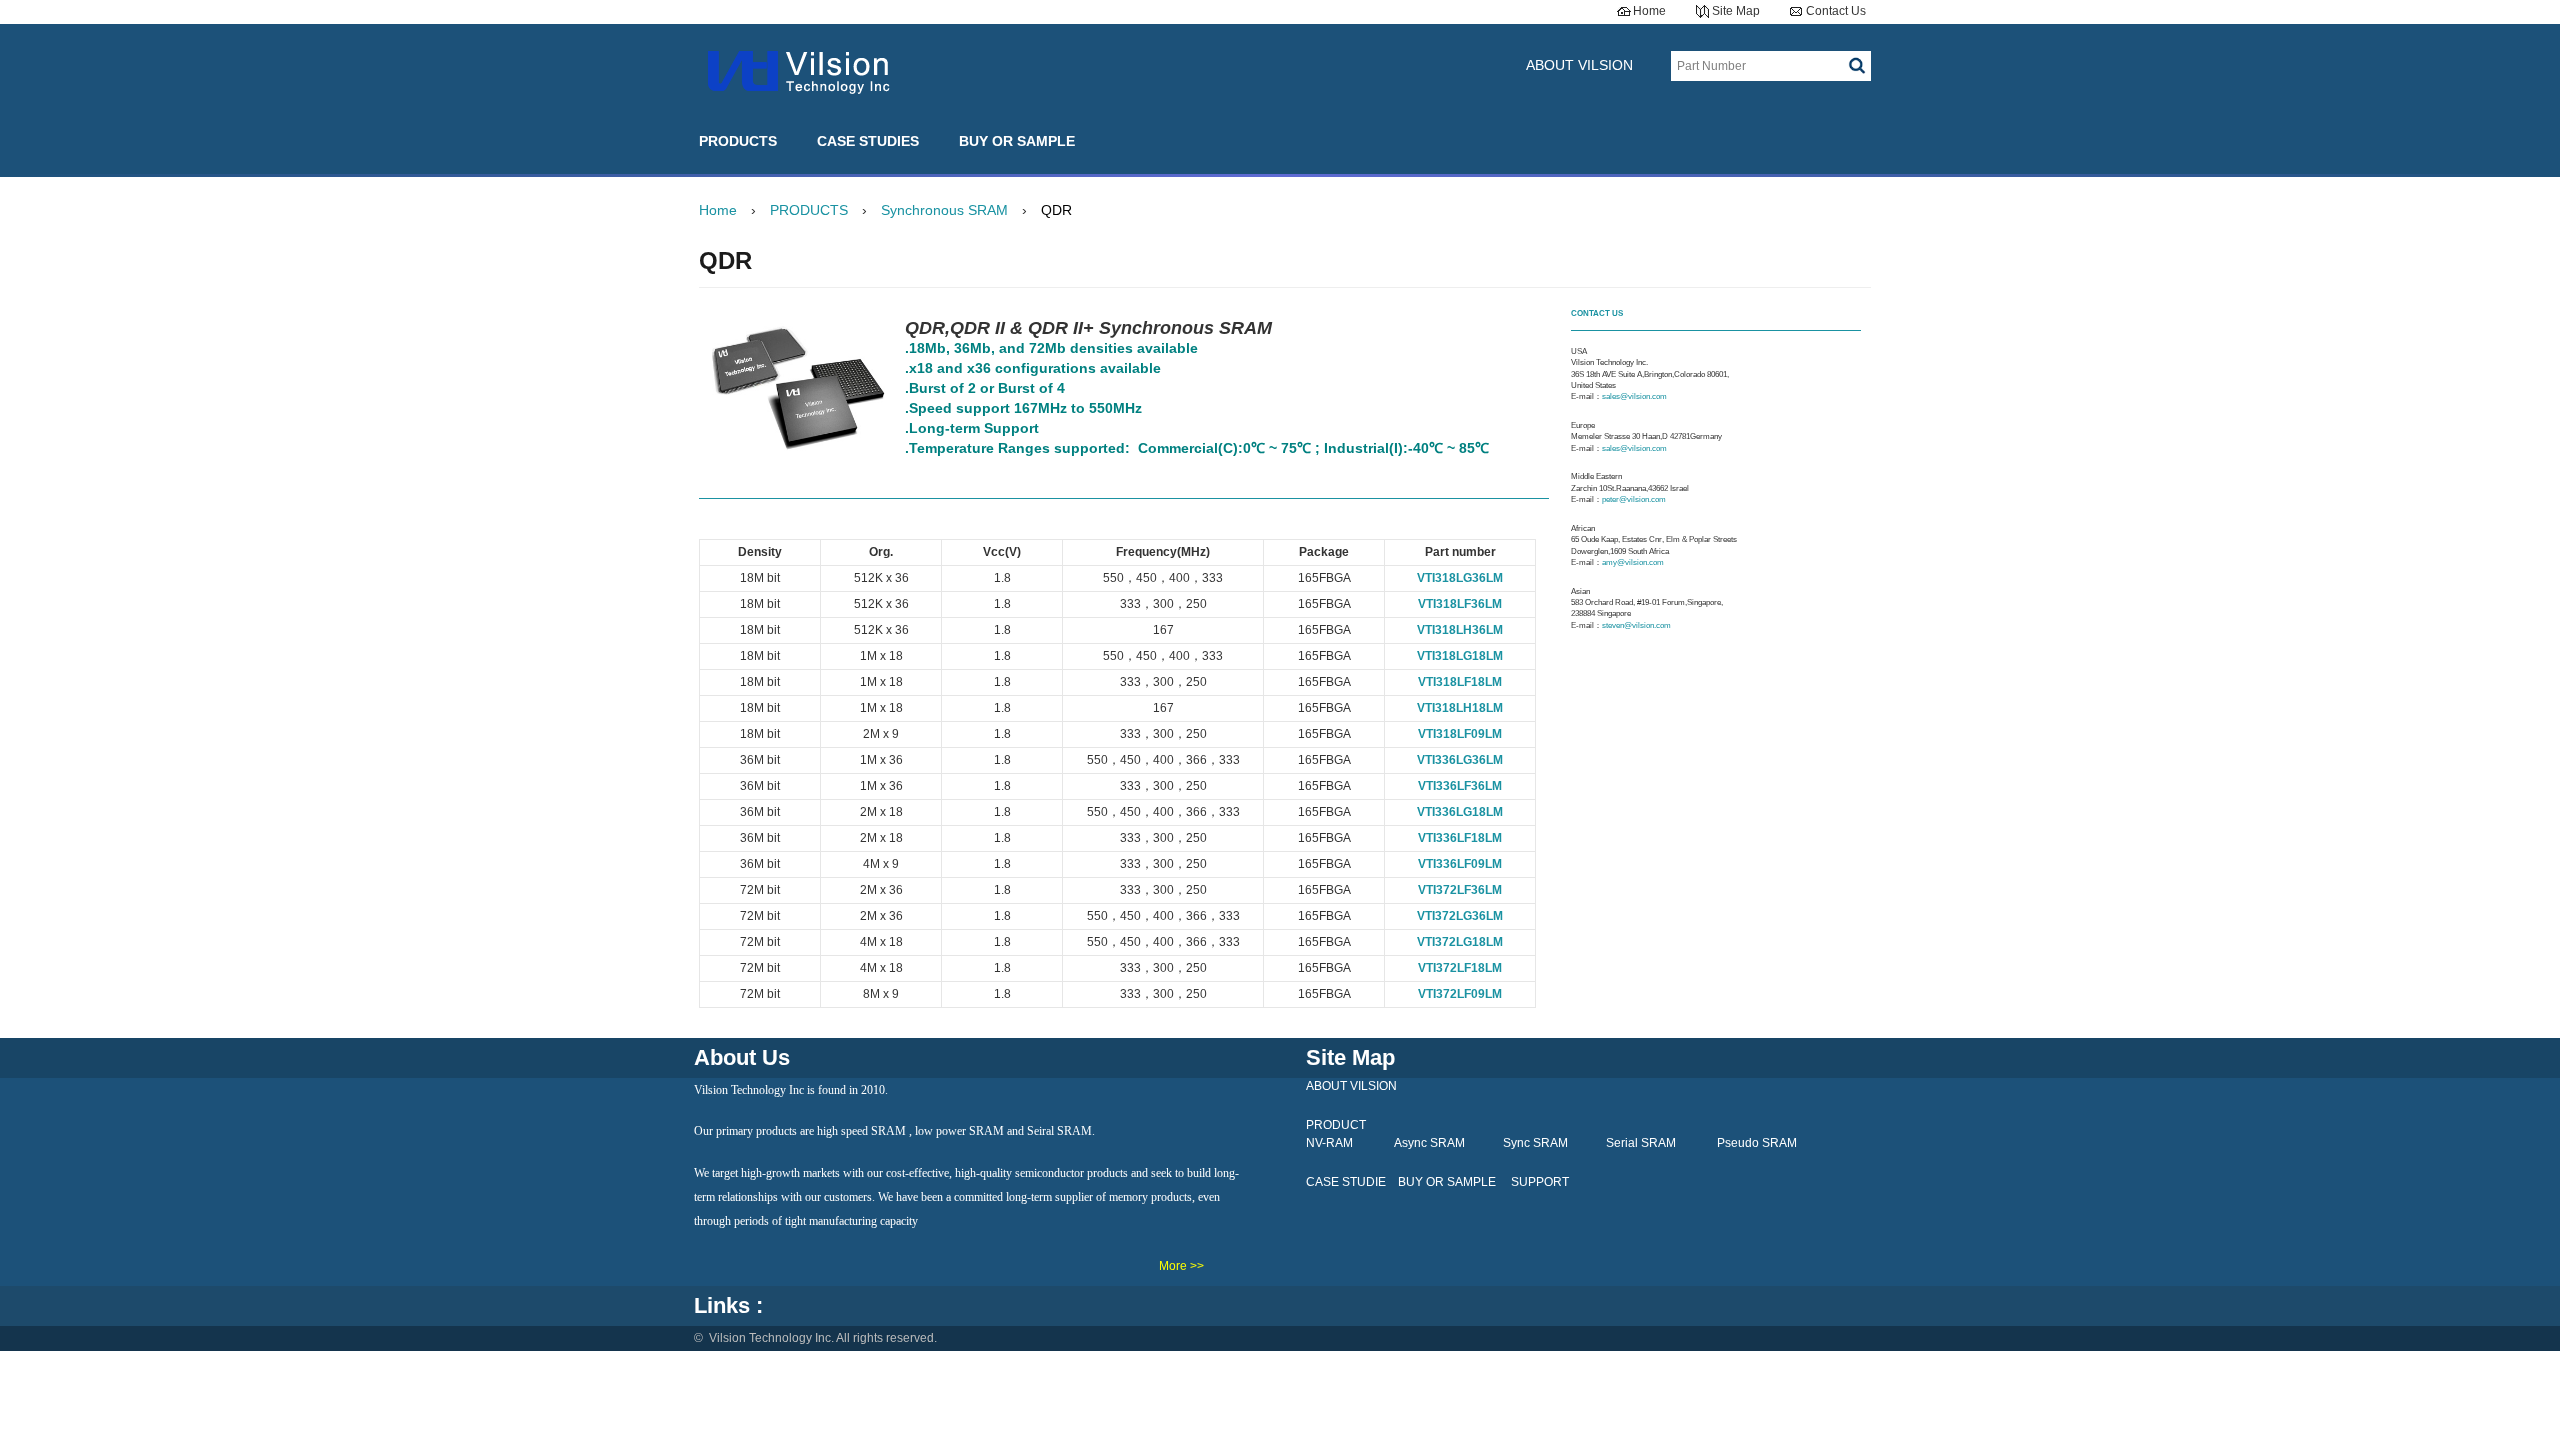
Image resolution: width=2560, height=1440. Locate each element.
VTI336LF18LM (1460, 838)
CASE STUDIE (1346, 1182)
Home (1649, 11)
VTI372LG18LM (1460, 942)
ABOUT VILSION (1579, 65)
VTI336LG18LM (1460, 812)
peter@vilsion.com (1635, 499)
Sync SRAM (1535, 1143)
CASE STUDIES (868, 141)
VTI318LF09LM (1460, 734)
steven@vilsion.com (1636, 625)
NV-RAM (1329, 1143)
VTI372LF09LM (1460, 994)
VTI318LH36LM (1460, 630)
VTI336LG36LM (1460, 760)
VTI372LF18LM (1460, 968)
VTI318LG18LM (1460, 656)
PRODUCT (1336, 1125)
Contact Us (1836, 11)
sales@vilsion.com (1635, 396)
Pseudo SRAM (1757, 1143)
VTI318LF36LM (1460, 604)
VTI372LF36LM (1460, 890)
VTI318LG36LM (1460, 578)
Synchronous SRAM (944, 210)
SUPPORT (1540, 1182)
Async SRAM (1429, 1143)
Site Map (1736, 11)
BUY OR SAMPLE (1017, 141)
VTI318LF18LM (1460, 682)
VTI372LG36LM (1460, 916)
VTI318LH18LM (1460, 708)
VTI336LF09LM (1460, 864)
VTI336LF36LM (1460, 786)
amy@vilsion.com (1634, 562)
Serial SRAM (1641, 1143)
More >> (1181, 1266)
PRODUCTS (738, 141)
